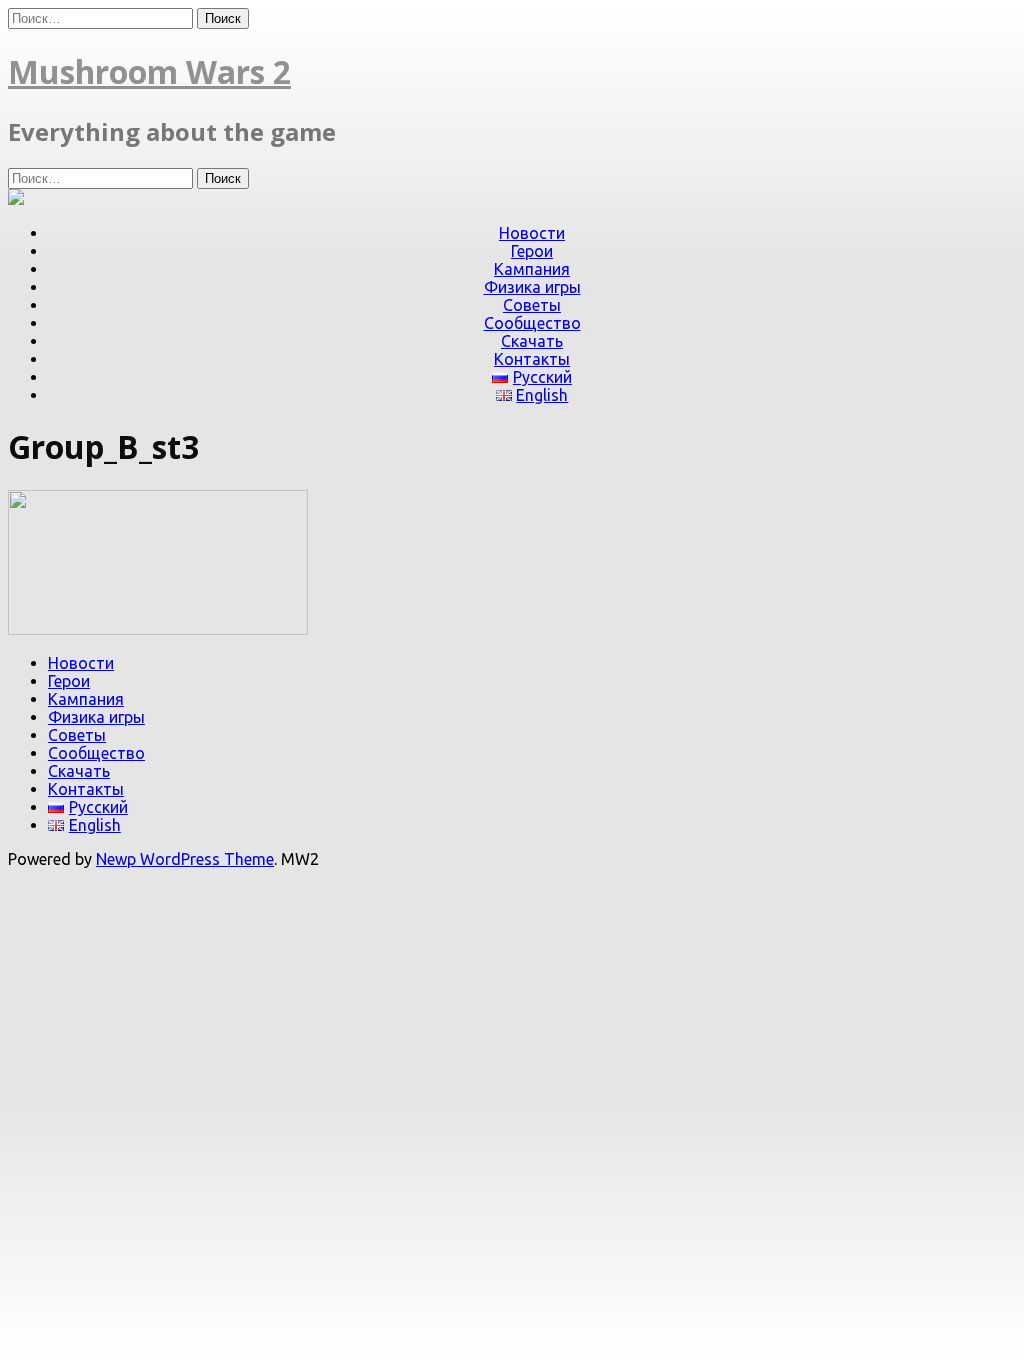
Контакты (532, 359)
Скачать (532, 341)
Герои (532, 251)
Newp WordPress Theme (185, 859)
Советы (532, 305)
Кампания (532, 269)
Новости (532, 233)
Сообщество (532, 323)
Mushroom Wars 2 (149, 71)
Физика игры (532, 287)
